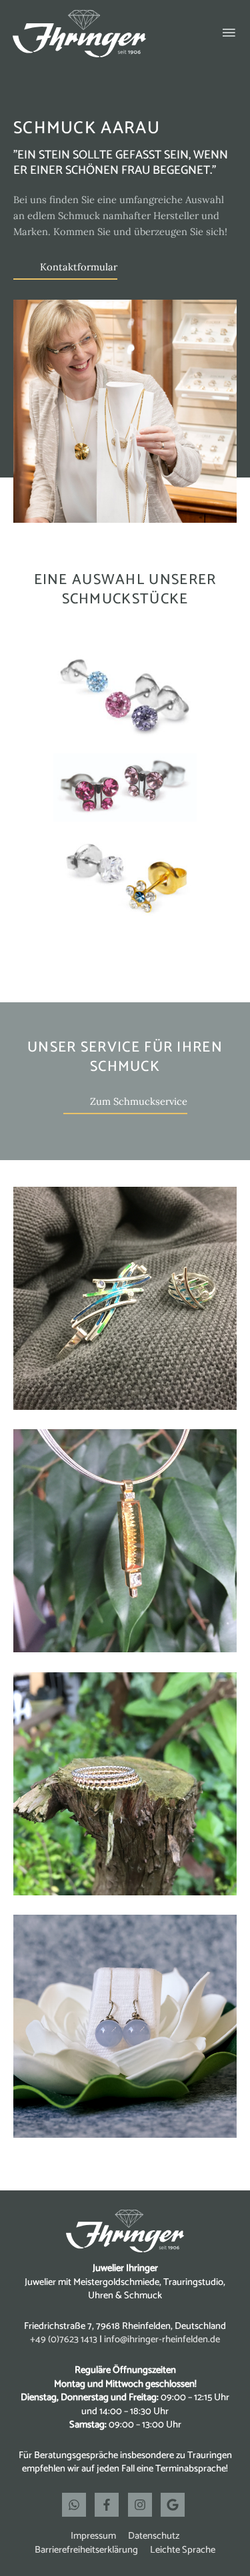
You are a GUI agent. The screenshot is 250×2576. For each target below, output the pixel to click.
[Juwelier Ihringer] (79, 34)
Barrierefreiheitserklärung (86, 2550)
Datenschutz (154, 2536)
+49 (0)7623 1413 (64, 2340)
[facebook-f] (110, 2505)
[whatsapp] (77, 2505)
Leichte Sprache (183, 2550)
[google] (174, 2505)
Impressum (93, 2536)
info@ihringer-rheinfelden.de (162, 2340)
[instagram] (143, 2505)
